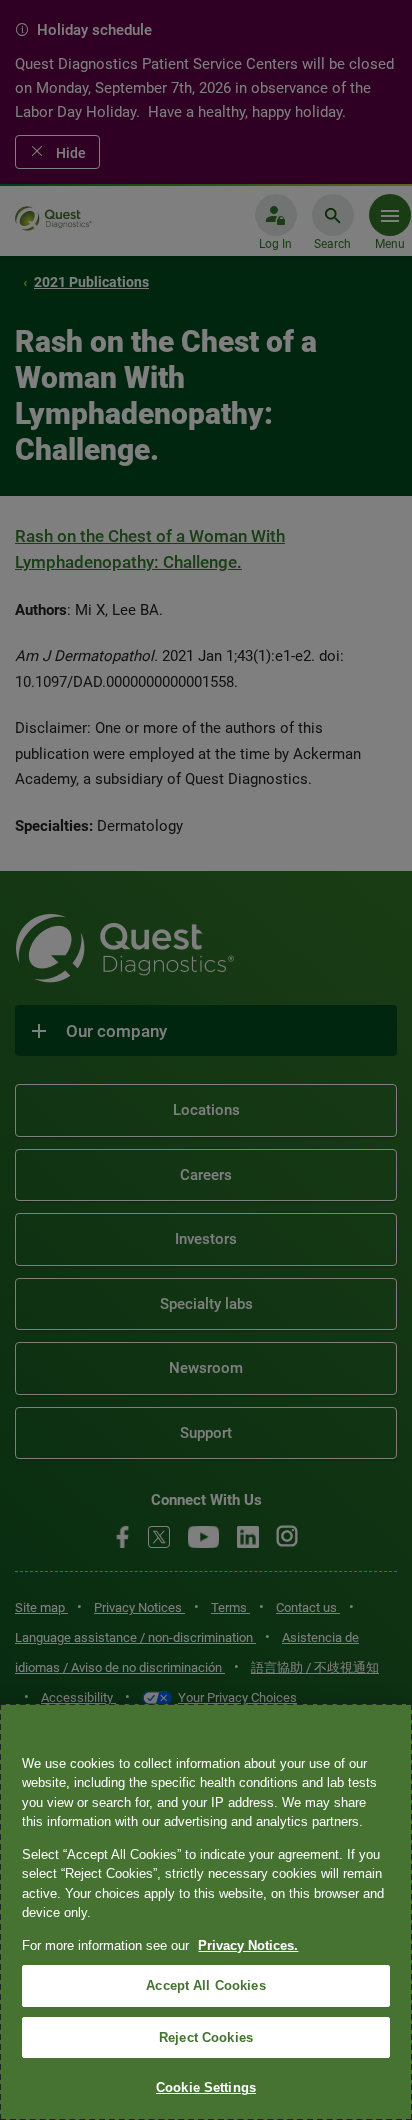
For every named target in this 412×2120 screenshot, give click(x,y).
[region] (206, 1912)
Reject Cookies (206, 2037)
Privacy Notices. (248, 1945)
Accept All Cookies (205, 1985)
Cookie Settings (206, 2087)
